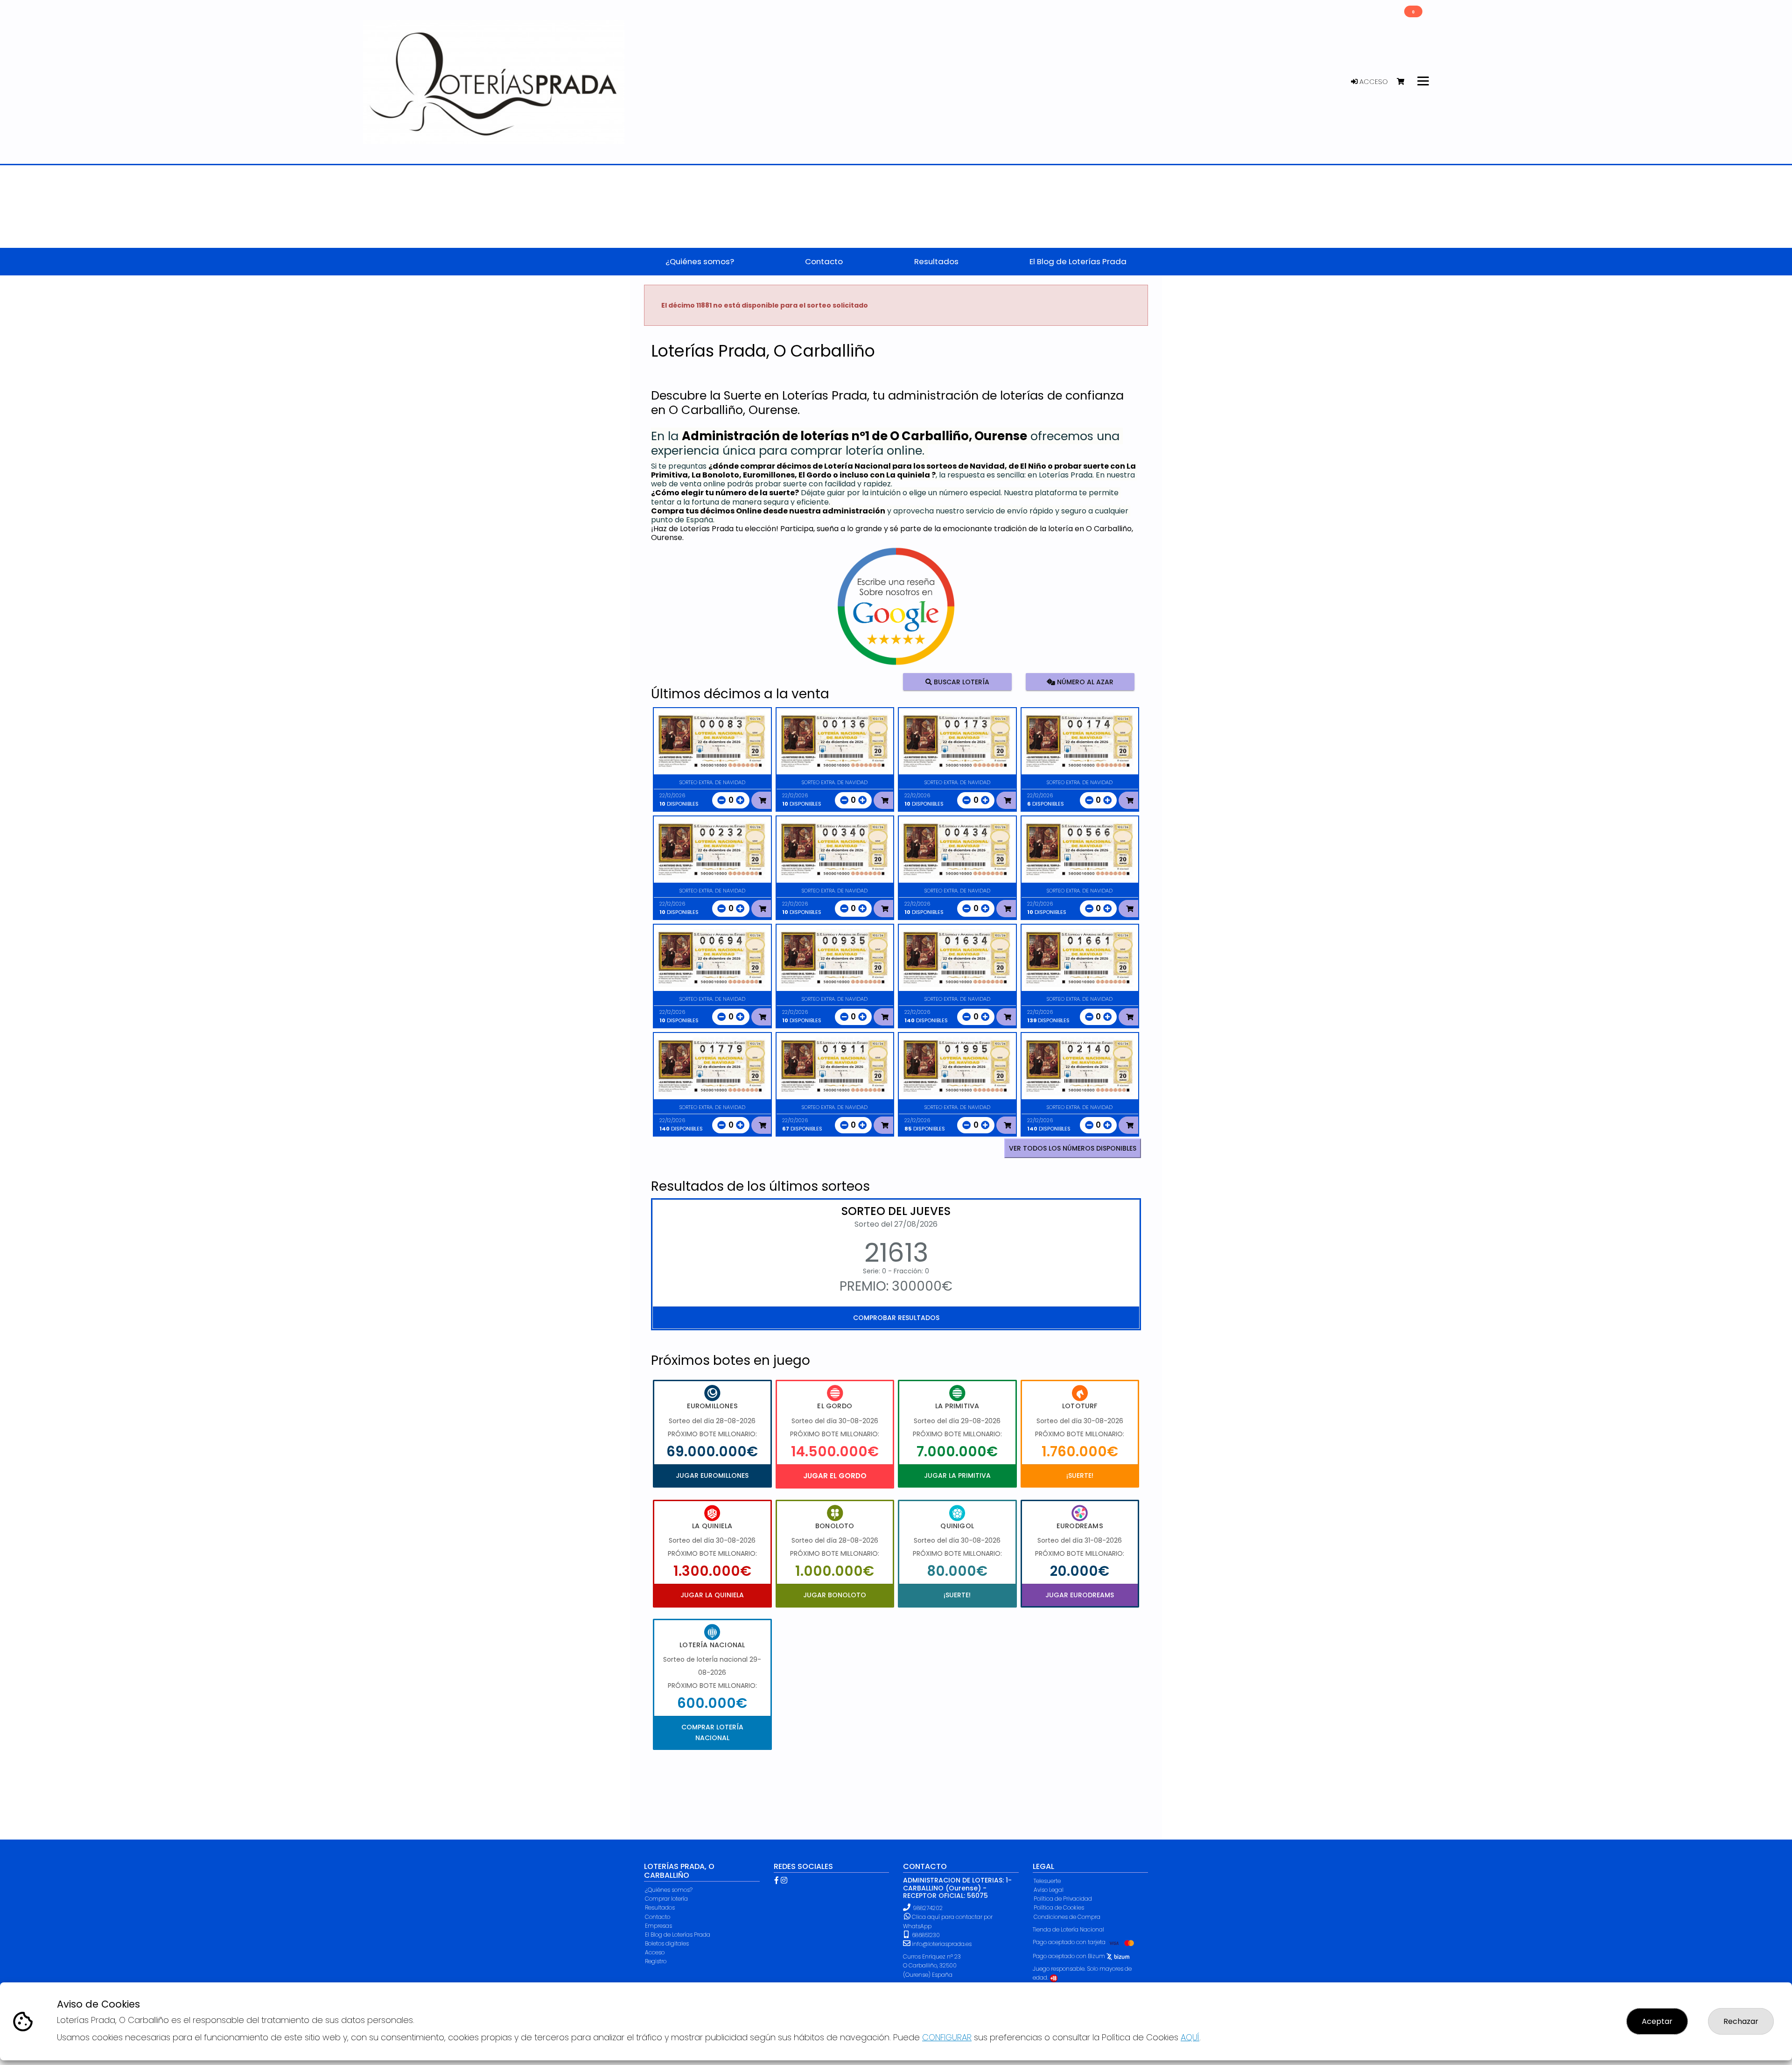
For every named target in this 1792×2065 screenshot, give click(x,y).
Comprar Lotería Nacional (712, 1732)
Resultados (660, 1907)
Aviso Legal (1049, 1890)
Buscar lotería (961, 681)
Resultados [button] (936, 261)
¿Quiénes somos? (669, 1890)
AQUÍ (1190, 2037)
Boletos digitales (667, 1943)
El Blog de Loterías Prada (678, 1935)
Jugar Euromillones (712, 1475)
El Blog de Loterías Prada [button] (1078, 261)
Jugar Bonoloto (835, 1595)
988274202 (928, 1908)
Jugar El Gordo (835, 1476)
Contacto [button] (824, 261)
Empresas (658, 1926)
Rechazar (1741, 2021)
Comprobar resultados (896, 1318)
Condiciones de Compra (1067, 1917)
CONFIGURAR (947, 2037)
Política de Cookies (1059, 1907)
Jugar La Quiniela (712, 1595)
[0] (1405, 82)
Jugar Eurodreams (1080, 1595)
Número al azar (1084, 681)
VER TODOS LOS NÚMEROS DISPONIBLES (1073, 1148)
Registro (656, 1961)
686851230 (925, 1935)
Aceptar (1657, 2021)
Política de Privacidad (1063, 1899)
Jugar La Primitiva (957, 1475)
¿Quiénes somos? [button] (700, 261)
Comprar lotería (666, 1899)
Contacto (658, 1917)
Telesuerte (1047, 1881)
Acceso (1373, 82)
